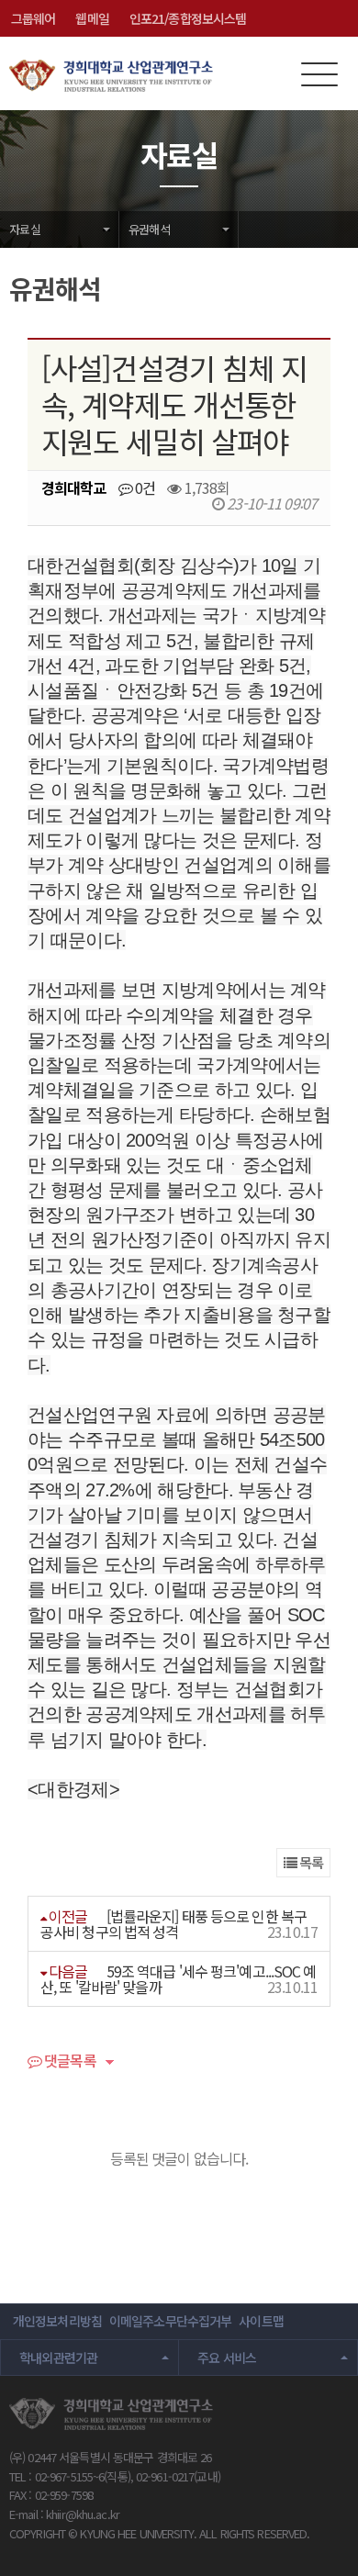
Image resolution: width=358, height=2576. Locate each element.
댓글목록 (69, 2062)
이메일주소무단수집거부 (170, 2321)
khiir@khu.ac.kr (83, 2514)
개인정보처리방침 (57, 2321)
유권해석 (149, 229)
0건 (144, 487)
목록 (310, 1862)
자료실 (25, 229)
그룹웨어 (33, 18)
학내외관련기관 (59, 2358)
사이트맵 (261, 2321)
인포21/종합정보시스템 (188, 18)
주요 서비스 (227, 2358)
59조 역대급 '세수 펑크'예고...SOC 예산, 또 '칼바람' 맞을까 (179, 1979)
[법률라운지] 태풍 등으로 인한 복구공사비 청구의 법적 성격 (173, 1924)
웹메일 (92, 18)
